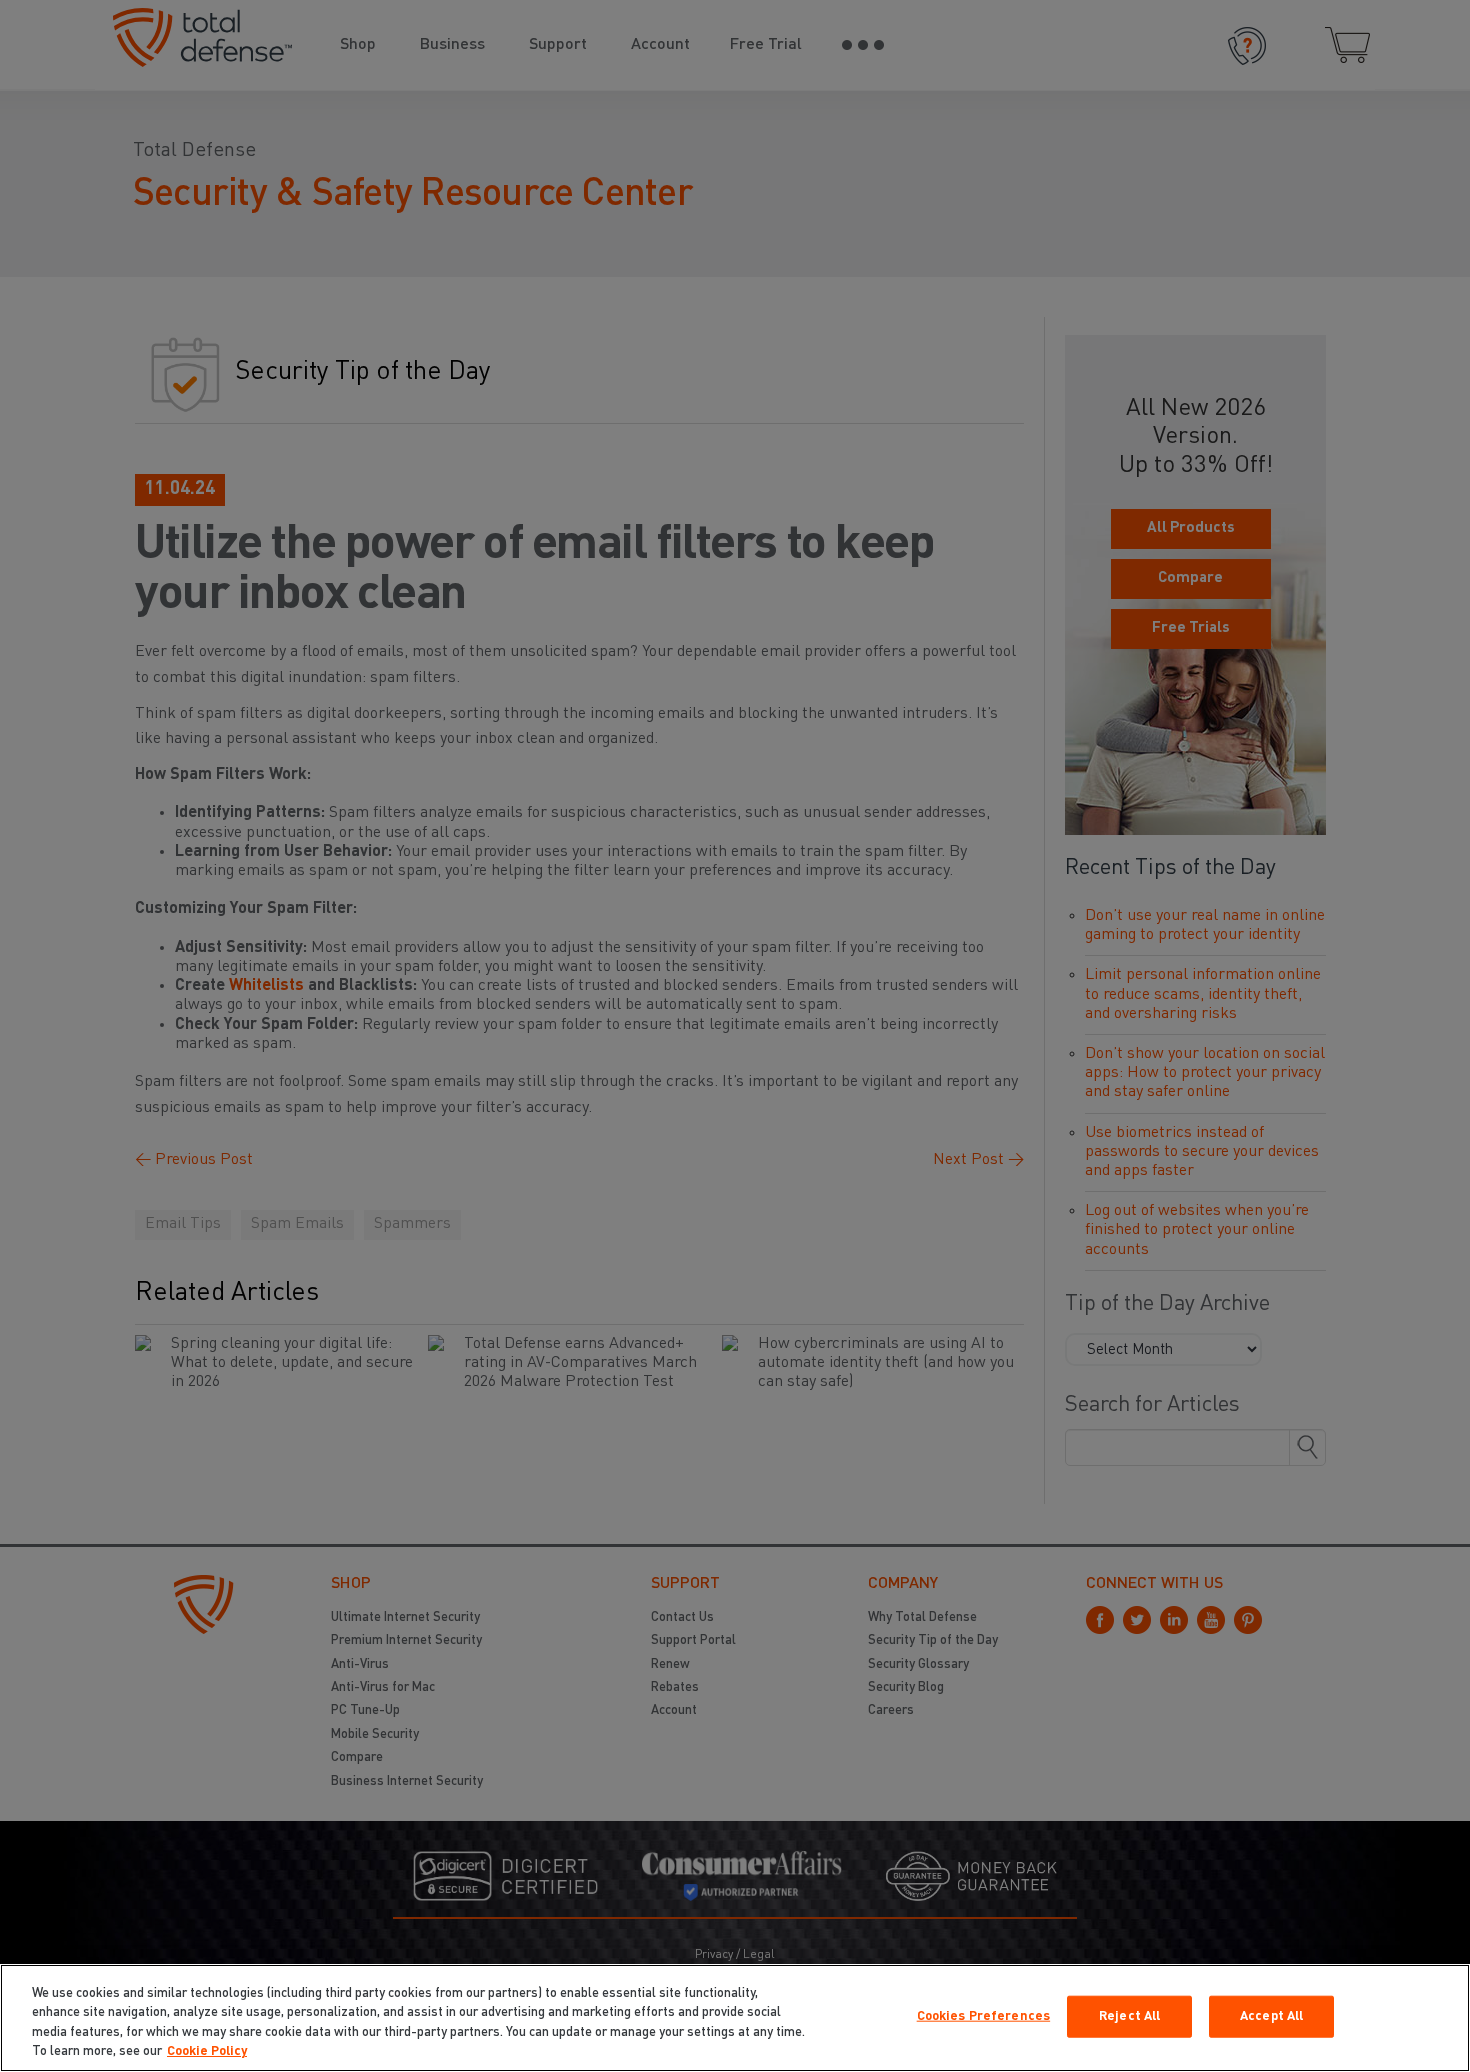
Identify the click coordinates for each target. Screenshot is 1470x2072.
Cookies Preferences (983, 2016)
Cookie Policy (207, 2051)
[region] (735, 2018)
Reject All (1129, 2016)
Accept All (1271, 2016)
